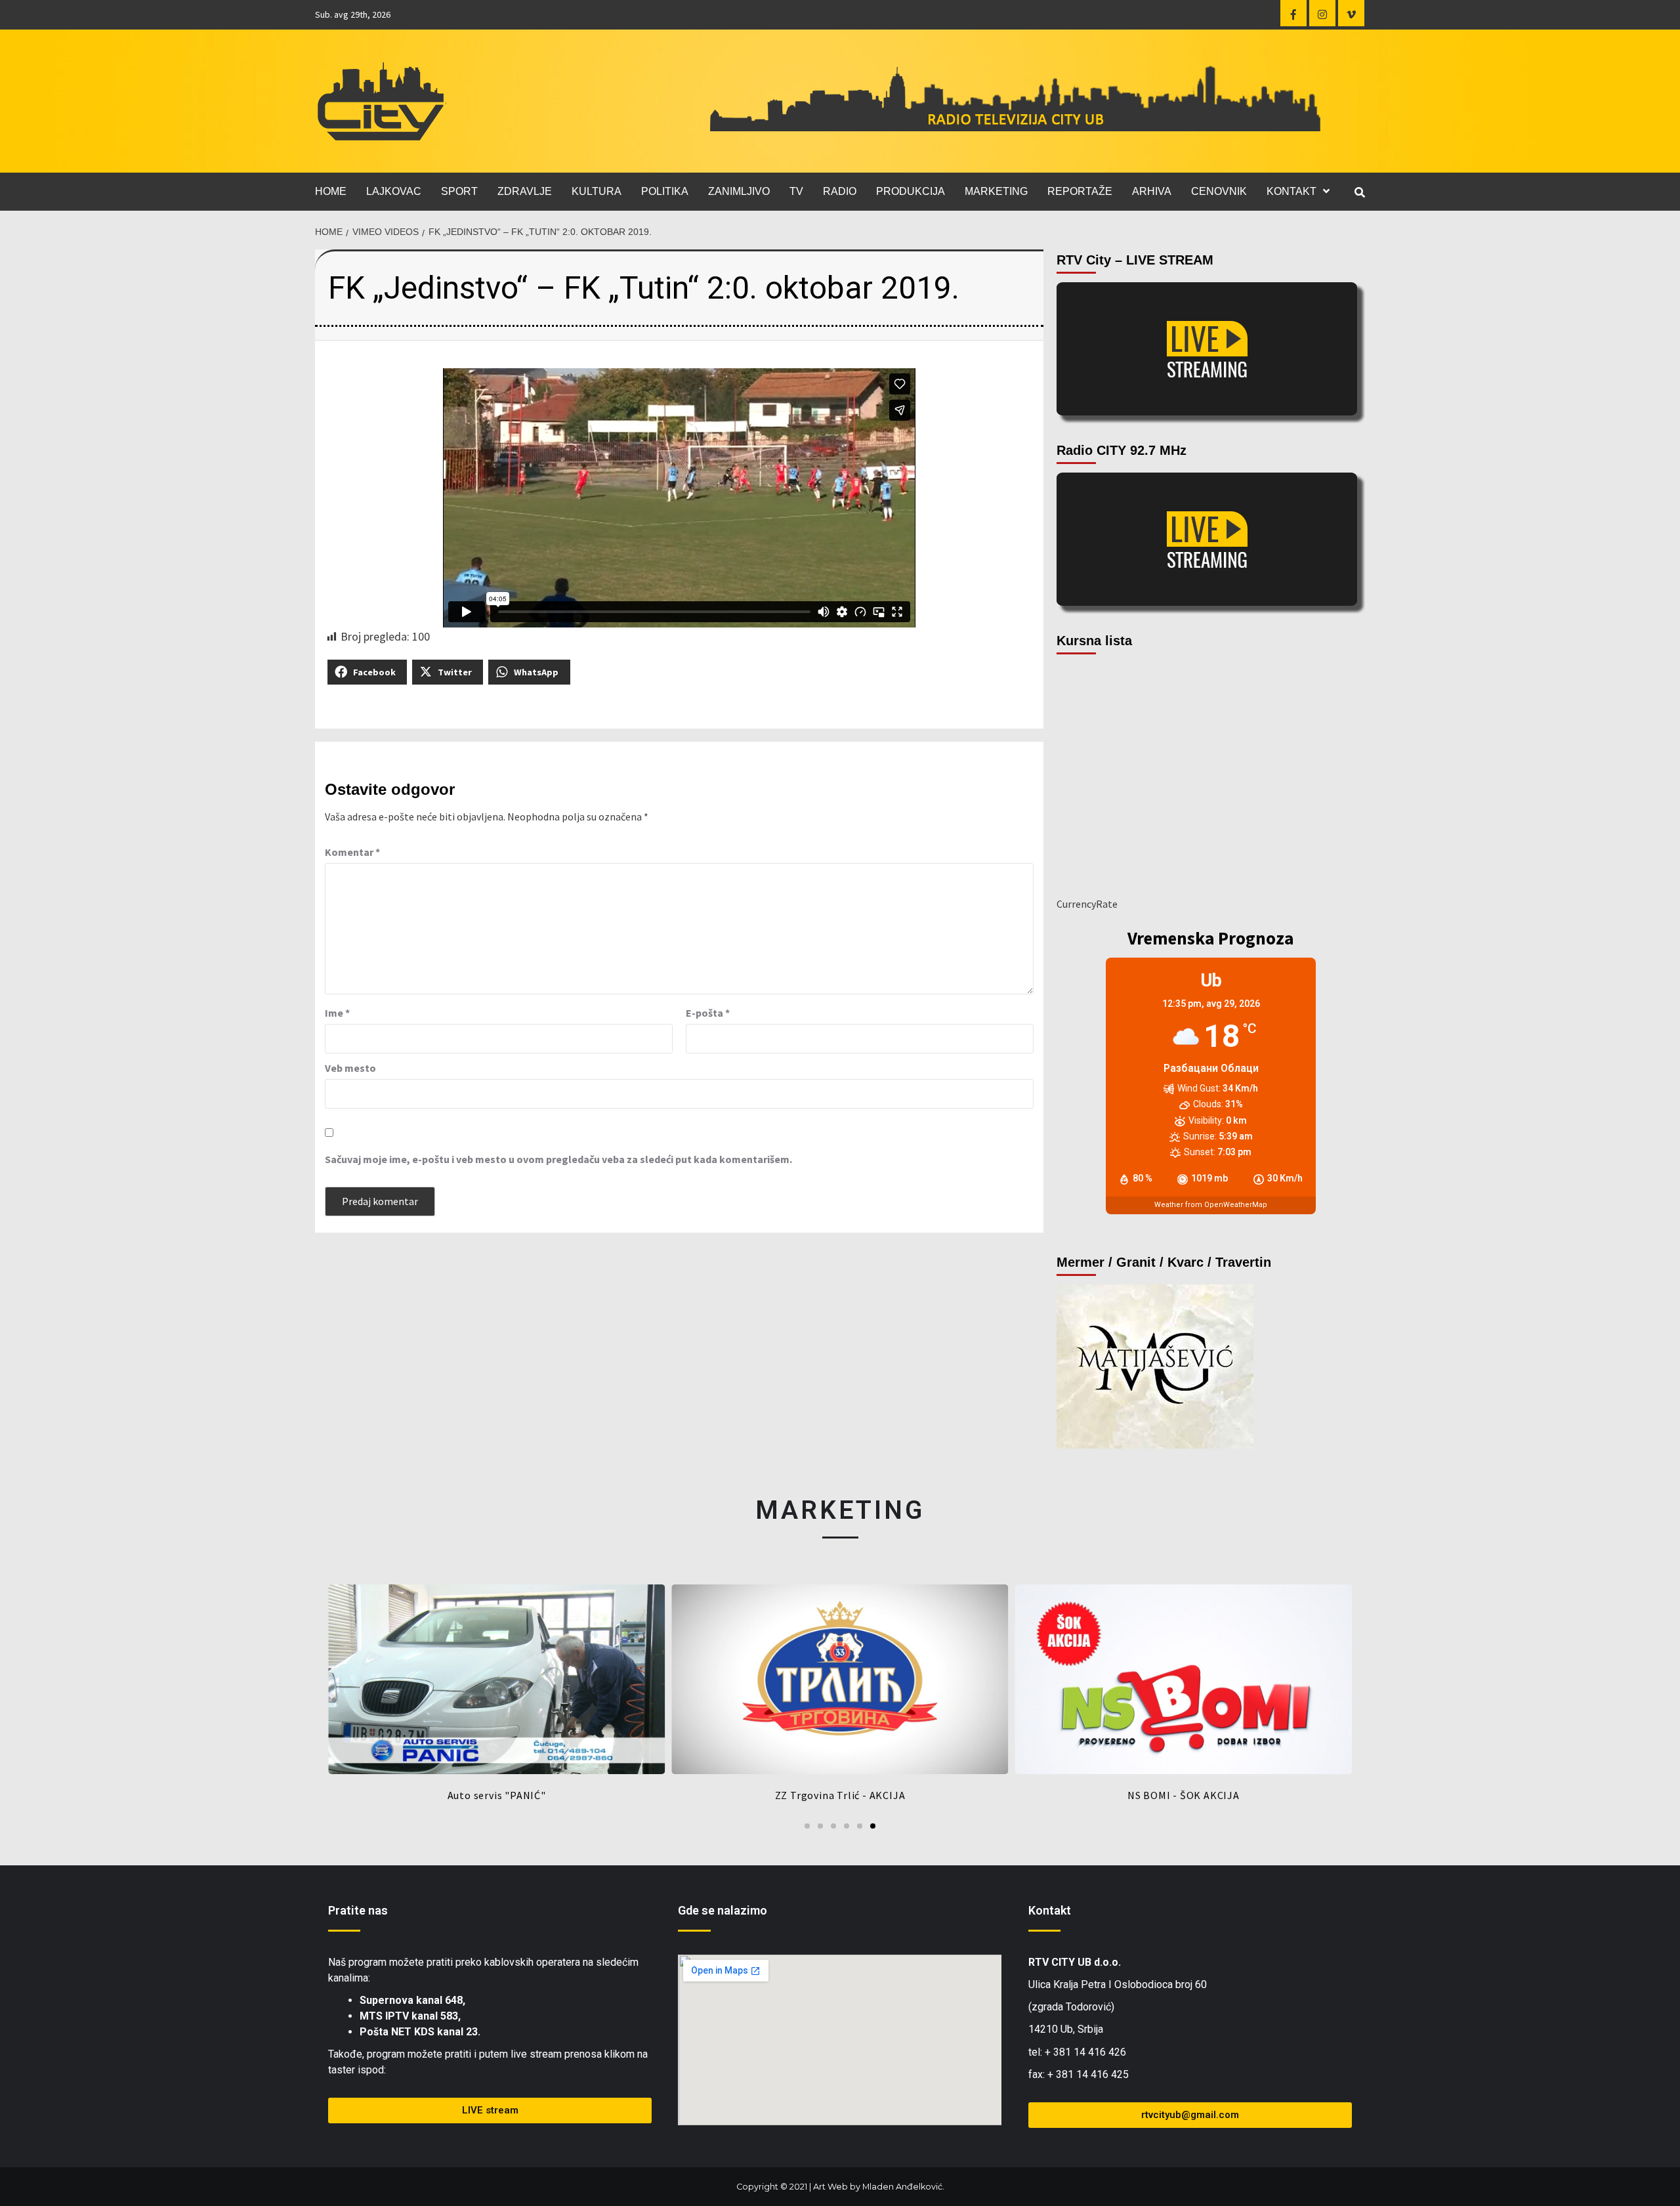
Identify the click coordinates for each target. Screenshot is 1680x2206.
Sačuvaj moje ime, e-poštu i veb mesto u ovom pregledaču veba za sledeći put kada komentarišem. (558, 1159)
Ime (337, 1013)
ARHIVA (1152, 191)
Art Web (830, 2187)
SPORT (459, 191)
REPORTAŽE (1080, 191)
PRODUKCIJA (911, 191)
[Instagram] (1322, 13)
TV (796, 191)
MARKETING (996, 191)
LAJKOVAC (394, 191)
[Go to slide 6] (873, 1826)
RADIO (840, 191)
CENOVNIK (1219, 191)
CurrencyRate (1087, 904)
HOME (331, 191)
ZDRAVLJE (525, 191)
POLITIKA (665, 191)
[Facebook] (1293, 13)
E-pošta (708, 1013)
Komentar (352, 852)
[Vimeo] (1351, 13)
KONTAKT (1291, 191)
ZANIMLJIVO (739, 191)
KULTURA (597, 191)
